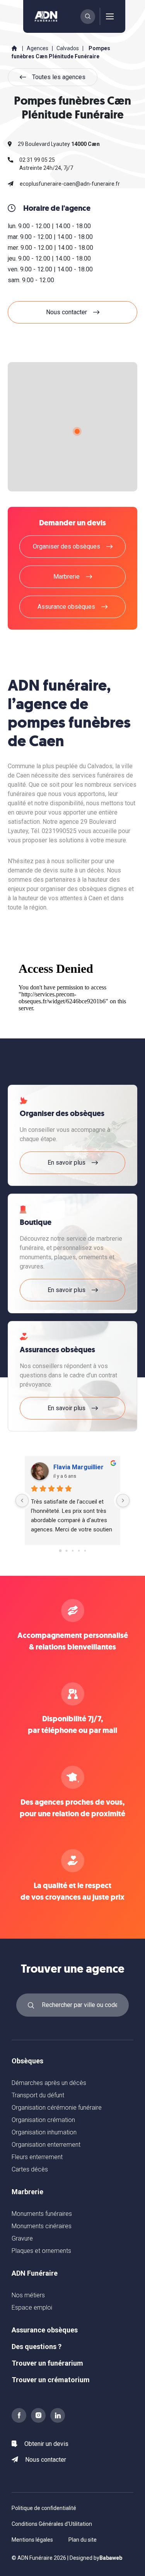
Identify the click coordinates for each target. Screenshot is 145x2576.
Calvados (68, 48)
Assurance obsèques (45, 2330)
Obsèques (27, 2061)
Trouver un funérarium (47, 2363)
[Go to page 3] (78, 1551)
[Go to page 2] (72, 1551)
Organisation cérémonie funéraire (57, 2108)
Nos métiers (28, 2295)
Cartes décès (30, 2169)
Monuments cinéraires (42, 2226)
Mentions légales (32, 2540)
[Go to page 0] (60, 1551)
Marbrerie (27, 2192)
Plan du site (83, 2540)
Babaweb (111, 2558)
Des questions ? (37, 2347)
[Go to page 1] (66, 1551)
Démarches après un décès (49, 2083)
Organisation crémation (43, 2120)
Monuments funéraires (42, 2214)
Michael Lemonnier (81, 1467)
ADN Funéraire (35, 2273)
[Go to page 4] (85, 1551)
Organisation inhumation (44, 2132)
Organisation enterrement (46, 2145)
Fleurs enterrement (37, 2157)
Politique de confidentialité (44, 2508)
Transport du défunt (38, 2095)
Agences (38, 48)
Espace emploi (32, 2308)
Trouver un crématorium (51, 2380)
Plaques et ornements (41, 2251)
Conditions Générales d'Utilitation (52, 2524)
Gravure (22, 2238)
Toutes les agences (59, 77)
